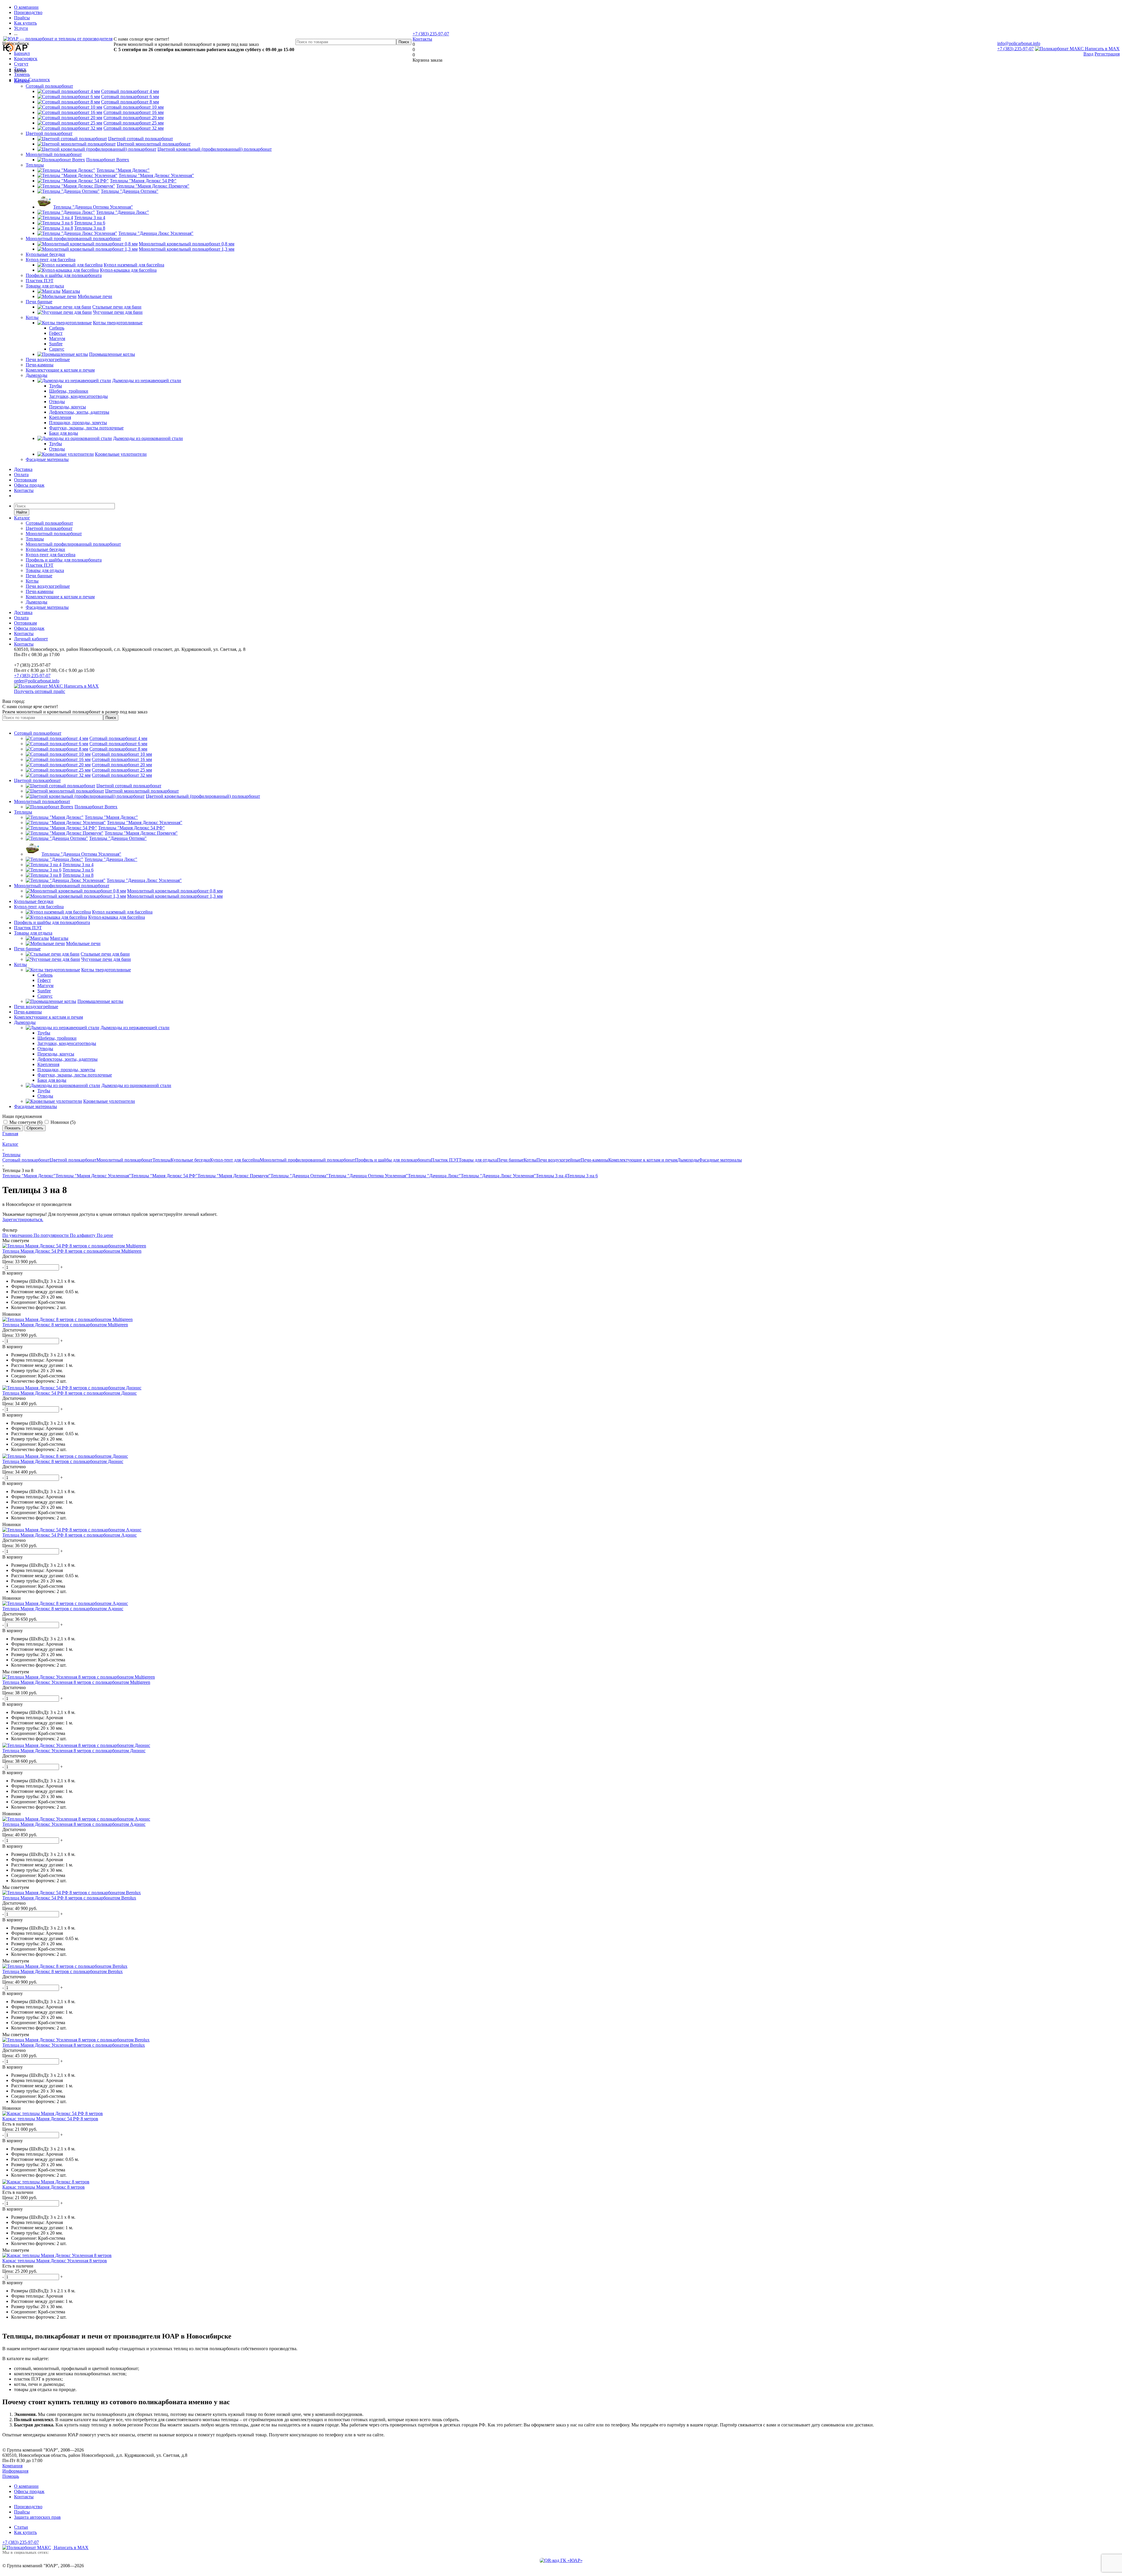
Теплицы (35, 165)
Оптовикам (25, 480)
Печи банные (39, 302)
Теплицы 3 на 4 (551, 1176)
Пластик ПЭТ (40, 281)
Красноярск (26, 59)
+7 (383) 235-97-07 (1015, 49)
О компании (26, 2486)
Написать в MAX (1102, 49)
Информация (15, 2471)
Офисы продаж (29, 485)
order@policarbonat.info (37, 681)
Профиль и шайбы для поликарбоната (64, 275)
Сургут (21, 64)
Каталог (22, 81)
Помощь (11, 2476)
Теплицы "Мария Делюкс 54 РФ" (164, 1176)
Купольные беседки (45, 254)
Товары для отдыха (45, 286)
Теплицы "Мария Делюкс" (29, 1176)
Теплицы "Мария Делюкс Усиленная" (93, 1176)
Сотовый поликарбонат (49, 86)
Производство (28, 2507)
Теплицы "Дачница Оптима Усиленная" (368, 1176)
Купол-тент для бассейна (51, 260)
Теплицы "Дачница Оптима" (299, 1176)
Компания (12, 2466)
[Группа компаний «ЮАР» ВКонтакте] (561, 2560)
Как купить (25, 2532)
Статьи (21, 2527)
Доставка (23, 469)
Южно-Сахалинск (32, 80)
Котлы (32, 317)
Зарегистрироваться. (23, 1219)
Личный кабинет (31, 639)
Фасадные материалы (47, 459)
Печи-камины (40, 365)
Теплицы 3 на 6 (582, 1176)
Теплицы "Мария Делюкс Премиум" (234, 1176)
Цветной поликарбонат (49, 133)
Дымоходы (37, 375)
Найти (22, 512)
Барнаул (22, 53)
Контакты (422, 39)
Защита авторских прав (37, 2517)
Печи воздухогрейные (48, 359)
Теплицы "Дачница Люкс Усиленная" (498, 1176)
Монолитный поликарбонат (54, 154)
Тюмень (22, 74)
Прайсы (22, 2512)
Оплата (21, 475)
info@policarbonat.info (1019, 43)
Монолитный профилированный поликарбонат (73, 239)
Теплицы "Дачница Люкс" (434, 1176)
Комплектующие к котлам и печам (60, 370)
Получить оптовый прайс (40, 691)
